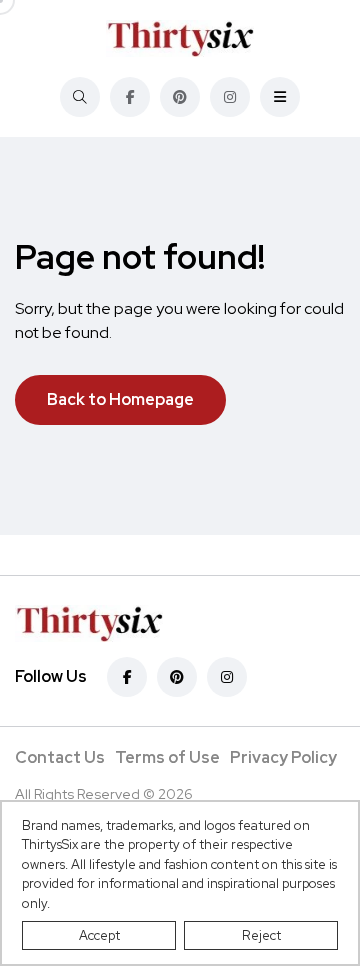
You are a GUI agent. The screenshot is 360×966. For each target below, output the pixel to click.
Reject (261, 935)
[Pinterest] (180, 97)
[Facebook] (130, 97)
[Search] (80, 97)
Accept (99, 935)
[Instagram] (230, 97)
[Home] (180, 38)
